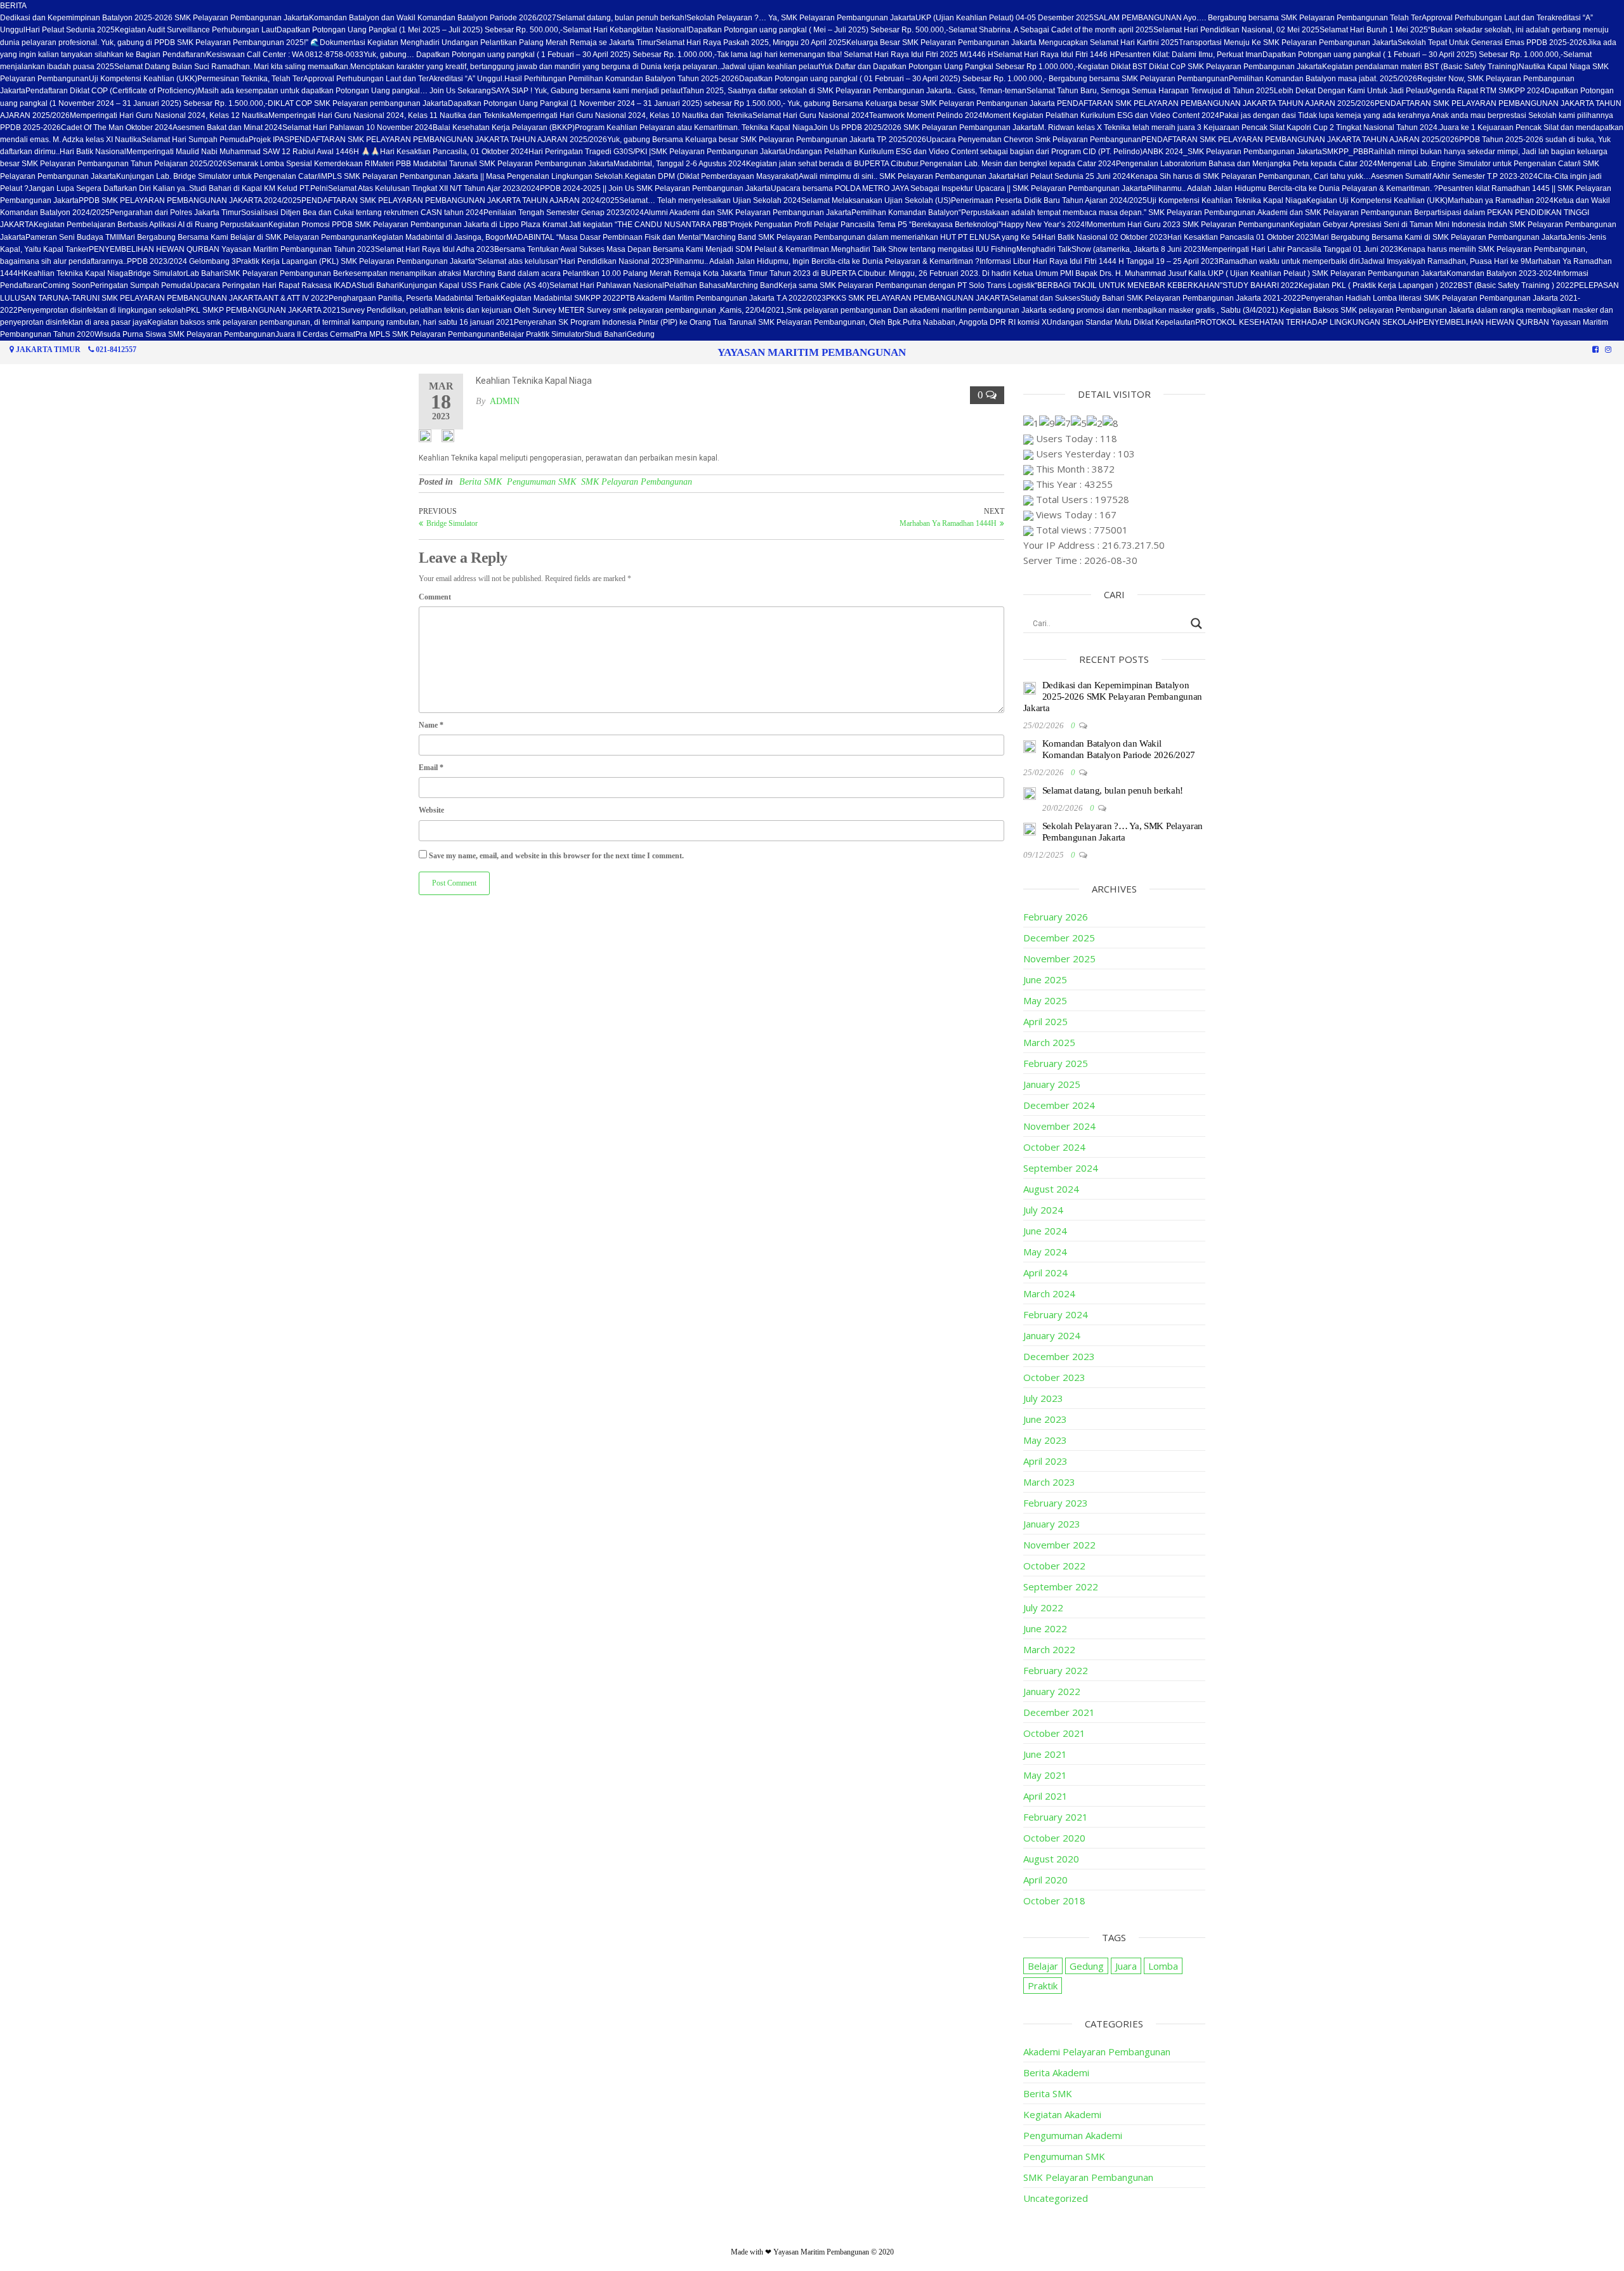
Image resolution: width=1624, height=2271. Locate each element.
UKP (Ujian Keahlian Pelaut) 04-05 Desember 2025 (1005, 18)
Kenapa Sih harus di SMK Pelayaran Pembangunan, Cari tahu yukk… (1251, 176)
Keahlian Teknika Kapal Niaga (76, 273)
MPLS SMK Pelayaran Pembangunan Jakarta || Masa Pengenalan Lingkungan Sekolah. (473, 176)
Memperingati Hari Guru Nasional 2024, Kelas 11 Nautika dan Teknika (389, 115)
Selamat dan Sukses (1045, 298)
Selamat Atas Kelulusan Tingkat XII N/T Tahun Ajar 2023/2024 (434, 188)
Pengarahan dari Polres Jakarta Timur (175, 213)
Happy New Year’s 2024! (1044, 225)
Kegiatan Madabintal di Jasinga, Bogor (439, 237)
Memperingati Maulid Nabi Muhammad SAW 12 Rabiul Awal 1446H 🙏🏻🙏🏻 (253, 152)
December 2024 (1059, 1105)
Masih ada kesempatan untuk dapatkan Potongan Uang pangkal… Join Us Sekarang (344, 91)
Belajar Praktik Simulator (542, 334)
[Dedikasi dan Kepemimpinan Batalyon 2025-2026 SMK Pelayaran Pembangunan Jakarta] (1030, 687)
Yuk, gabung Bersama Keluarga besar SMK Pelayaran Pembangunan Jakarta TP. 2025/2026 (767, 140)
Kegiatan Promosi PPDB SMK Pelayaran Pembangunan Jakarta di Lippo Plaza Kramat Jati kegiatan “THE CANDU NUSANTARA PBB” (499, 225)
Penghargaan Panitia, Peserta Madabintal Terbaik (415, 298)
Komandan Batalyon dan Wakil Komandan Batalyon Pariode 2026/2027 (433, 18)
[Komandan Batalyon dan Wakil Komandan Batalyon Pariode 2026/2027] (1030, 745)
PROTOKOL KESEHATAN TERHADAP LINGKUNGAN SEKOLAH (1307, 322)
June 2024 (1045, 1231)
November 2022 (1059, 1545)
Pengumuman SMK (541, 482)
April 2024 (1045, 1273)
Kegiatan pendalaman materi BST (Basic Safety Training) (1420, 67)
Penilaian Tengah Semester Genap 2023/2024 (564, 213)
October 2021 (1054, 1733)
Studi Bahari (378, 285)
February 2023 (1056, 1503)
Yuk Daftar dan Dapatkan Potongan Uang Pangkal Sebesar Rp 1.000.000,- (949, 67)
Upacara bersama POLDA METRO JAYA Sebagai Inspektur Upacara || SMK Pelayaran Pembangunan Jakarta (959, 188)
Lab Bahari (205, 273)
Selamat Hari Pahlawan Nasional (607, 285)
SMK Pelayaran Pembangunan (637, 482)
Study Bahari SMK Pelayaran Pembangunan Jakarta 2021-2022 (1191, 298)
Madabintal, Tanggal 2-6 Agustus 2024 (680, 164)
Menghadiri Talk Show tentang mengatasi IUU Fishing (924, 249)
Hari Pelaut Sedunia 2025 (70, 30)
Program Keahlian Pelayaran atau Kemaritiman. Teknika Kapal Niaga (694, 128)
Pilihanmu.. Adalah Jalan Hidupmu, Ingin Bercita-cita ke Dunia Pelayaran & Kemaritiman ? (824, 261)
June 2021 (1045, 1754)
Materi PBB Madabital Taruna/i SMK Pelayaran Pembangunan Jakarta (493, 164)
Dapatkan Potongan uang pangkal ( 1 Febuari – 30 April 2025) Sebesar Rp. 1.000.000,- (1413, 55)
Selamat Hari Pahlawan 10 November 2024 (357, 128)
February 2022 (1056, 1670)
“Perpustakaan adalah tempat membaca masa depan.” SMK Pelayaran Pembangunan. (1108, 213)
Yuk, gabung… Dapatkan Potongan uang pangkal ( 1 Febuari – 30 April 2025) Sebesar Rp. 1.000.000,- (540, 55)
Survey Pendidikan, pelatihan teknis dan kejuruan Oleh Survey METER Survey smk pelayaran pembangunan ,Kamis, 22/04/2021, (564, 310)
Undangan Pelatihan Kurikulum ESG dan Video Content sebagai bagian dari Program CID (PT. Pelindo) (964, 152)
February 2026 (1056, 917)
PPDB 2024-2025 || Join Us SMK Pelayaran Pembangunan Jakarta (655, 188)
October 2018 (1054, 1901)
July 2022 (1043, 1607)
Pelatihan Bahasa (695, 285)
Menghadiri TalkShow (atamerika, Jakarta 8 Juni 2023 (1109, 249)
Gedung (641, 334)
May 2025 (1045, 1000)
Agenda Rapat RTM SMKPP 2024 (1486, 91)
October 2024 (1054, 1147)
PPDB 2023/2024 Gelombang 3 (181, 261)
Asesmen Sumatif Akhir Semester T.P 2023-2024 (1454, 176)
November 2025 (1059, 959)
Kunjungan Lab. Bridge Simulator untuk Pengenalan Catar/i (219, 176)
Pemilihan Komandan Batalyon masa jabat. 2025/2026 (1323, 79)
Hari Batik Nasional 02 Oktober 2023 (1104, 237)
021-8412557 (116, 350)
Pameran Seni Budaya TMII (73, 237)
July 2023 (1043, 1398)
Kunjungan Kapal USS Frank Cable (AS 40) (474, 285)
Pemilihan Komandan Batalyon (905, 213)
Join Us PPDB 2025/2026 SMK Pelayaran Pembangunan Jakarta (926, 128)
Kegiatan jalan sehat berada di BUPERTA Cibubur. (833, 164)
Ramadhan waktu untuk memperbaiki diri (1289, 261)
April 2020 (1045, 1880)
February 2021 (1056, 1817)
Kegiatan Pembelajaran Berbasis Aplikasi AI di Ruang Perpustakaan (151, 225)
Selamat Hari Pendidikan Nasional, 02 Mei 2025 (1236, 30)
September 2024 (1061, 1168)
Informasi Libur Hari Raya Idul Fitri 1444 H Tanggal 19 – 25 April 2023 (1099, 261)
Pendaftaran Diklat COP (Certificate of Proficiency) (112, 91)
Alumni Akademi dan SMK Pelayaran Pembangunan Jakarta (748, 213)
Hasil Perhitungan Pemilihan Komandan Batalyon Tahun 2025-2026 (622, 79)
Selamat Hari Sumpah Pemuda (195, 140)
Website (431, 810)
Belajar (1043, 1966)
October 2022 (1054, 1566)
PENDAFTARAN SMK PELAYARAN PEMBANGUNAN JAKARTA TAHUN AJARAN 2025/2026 (448, 140)
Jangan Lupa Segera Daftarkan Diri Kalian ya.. (109, 188)
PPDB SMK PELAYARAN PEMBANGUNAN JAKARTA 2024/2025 (190, 200)
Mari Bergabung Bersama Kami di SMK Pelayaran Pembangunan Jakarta (1440, 237)
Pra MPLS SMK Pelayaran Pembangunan (427, 334)
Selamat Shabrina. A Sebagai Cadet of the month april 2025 (1051, 30)
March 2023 (1049, 1482)
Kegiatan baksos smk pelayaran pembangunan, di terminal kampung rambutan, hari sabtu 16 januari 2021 (331, 322)
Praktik (1043, 1986)
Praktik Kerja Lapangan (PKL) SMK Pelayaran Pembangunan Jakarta (356, 261)
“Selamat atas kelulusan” (518, 261)
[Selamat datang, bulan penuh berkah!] (1030, 792)
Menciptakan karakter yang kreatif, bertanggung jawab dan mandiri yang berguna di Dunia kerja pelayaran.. (536, 67)
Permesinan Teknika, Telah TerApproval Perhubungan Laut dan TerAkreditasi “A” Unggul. (351, 79)
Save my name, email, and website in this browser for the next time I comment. (556, 856)
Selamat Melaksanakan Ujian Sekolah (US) (876, 200)
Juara (1126, 1966)
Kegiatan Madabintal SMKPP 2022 (560, 298)
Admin (505, 401)
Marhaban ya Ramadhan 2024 (1501, 200)
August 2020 (1051, 1859)
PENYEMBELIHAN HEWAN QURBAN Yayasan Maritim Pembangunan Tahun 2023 (232, 249)
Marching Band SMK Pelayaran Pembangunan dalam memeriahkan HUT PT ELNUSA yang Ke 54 (872, 237)
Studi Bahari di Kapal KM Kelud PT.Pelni (259, 188)
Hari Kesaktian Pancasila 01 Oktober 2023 (1241, 237)
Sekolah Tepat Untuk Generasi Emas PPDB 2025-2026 (1492, 43)
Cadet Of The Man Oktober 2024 (117, 128)
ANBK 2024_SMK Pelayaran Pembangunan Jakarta (1232, 152)
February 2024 (1056, 1314)
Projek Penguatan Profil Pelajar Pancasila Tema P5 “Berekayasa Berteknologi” (866, 225)
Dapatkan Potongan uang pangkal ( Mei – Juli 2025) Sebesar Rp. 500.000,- (818, 30)
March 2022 (1049, 1649)
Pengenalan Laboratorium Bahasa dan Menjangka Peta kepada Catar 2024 (1247, 164)
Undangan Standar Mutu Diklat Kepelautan (1121, 322)
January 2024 (1052, 1335)
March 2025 (1049, 1042)
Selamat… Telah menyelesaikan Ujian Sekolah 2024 (710, 200)
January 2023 (1052, 1524)
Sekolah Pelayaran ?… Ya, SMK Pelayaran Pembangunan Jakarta (801, 18)
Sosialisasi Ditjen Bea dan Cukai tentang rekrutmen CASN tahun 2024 (362, 213)
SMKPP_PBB (1345, 152)
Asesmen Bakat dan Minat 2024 (227, 128)
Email (431, 768)
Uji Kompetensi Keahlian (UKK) (143, 79)
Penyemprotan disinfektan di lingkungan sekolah (102, 310)
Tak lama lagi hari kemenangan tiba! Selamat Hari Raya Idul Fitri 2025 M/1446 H (855, 55)
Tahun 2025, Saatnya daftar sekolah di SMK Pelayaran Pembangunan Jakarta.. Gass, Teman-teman (855, 91)
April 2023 (1045, 1461)
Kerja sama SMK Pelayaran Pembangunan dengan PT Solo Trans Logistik (907, 285)
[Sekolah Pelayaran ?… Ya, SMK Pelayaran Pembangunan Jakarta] (1030, 828)
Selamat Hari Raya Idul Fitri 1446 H (1054, 55)
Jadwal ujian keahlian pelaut (771, 67)
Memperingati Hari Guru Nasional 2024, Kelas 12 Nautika (169, 115)
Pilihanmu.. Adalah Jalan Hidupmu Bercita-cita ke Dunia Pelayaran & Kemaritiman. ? (1293, 188)
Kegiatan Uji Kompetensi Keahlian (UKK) (1377, 200)
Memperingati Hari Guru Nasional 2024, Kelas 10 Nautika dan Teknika (631, 115)
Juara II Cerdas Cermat (315, 334)
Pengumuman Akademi (1073, 2135)
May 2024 (1045, 1252)
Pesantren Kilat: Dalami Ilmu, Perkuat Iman (1189, 55)
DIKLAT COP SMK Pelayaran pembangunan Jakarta (358, 103)
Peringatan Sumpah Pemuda (140, 285)
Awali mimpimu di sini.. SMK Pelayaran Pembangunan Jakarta (906, 176)
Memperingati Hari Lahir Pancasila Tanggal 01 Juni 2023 (1300, 249)
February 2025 (1056, 1063)
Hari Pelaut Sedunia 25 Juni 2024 (1072, 176)
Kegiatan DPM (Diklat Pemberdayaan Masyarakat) (712, 176)
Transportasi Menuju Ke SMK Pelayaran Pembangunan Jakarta (1288, 43)
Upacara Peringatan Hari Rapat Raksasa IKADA (273, 285)
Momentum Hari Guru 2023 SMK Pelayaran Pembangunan (1188, 225)
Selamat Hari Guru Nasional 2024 (811, 115)
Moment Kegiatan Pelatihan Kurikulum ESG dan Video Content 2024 (1101, 115)
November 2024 (1059, 1126)
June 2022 (1045, 1628)
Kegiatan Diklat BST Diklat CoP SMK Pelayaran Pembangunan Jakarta (1200, 67)
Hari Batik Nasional (93, 152)
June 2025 (1045, 979)
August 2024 (1051, 1189)
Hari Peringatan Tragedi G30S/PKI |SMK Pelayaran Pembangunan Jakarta (657, 152)
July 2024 (1043, 1210)
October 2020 (1054, 1838)
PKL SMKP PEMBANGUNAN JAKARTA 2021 (263, 310)
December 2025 (1059, 938)
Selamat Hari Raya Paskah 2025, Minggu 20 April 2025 (751, 43)
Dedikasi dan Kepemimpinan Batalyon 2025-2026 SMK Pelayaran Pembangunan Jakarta (154, 18)
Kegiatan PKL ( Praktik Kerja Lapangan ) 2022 (1378, 285)
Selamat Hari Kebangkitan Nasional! (625, 30)
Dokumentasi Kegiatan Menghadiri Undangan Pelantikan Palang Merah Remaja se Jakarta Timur (488, 43)
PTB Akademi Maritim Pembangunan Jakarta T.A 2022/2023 (723, 298)
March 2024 (1049, 1293)
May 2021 (1045, 1775)
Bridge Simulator (157, 273)
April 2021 (1045, 1796)
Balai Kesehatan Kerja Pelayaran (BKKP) (504, 128)
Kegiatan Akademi (1062, 2114)
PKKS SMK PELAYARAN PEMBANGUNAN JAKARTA (918, 298)
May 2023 (1045, 1440)
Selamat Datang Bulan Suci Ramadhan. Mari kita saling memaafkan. (232, 67)
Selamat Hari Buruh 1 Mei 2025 (1374, 30)
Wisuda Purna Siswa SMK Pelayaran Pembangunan (185, 334)
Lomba (1163, 1966)
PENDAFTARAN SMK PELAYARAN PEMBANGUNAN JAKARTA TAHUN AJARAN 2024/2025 (460, 200)
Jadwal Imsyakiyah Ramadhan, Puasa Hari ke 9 (1443, 261)
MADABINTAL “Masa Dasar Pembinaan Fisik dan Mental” (605, 237)
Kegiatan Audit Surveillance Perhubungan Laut (196, 30)
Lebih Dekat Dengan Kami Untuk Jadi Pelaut (1351, 91)
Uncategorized (1056, 2198)
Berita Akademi (1056, 2072)
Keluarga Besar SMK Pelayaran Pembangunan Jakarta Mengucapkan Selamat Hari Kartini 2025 (1012, 43)
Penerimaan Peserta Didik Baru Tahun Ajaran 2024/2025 (1049, 200)
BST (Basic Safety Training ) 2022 (1516, 285)
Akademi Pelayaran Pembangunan (1097, 2052)
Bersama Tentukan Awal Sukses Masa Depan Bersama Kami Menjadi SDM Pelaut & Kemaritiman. (663, 249)
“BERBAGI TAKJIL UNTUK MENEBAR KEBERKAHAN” (1129, 285)
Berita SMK (481, 482)
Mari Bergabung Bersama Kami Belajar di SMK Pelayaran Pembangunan (246, 237)
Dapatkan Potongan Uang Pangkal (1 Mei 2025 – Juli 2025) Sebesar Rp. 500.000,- (420, 30)
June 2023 (1045, 1419)
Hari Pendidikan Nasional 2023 (615, 261)
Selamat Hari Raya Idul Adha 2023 (435, 249)
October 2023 (1054, 1377)
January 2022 (1052, 1691)
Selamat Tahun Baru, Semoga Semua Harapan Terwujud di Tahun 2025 (1150, 91)
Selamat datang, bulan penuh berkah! (621, 18)
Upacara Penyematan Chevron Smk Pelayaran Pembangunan (1034, 140)
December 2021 (1059, 1712)
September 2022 (1061, 1587)
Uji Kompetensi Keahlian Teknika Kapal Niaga (1227, 200)
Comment (435, 597)
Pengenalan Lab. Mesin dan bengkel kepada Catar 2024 (1018, 164)
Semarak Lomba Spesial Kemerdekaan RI (300, 164)
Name (431, 725)
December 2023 (1059, 1356)
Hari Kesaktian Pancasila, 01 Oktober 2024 (454, 152)
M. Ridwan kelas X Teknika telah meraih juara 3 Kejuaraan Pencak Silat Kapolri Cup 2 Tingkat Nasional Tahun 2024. (1239, 128)
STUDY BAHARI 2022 (1261, 285)
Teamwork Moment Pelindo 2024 (926, 115)
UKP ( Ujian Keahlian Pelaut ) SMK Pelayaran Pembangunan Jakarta (1327, 273)
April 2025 (1045, 1021)
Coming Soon (66, 285)
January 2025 (1052, 1084)
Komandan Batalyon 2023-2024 (1502, 273)
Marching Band (752, 285)
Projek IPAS (269, 140)
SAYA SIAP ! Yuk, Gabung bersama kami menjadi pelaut (587, 91)
